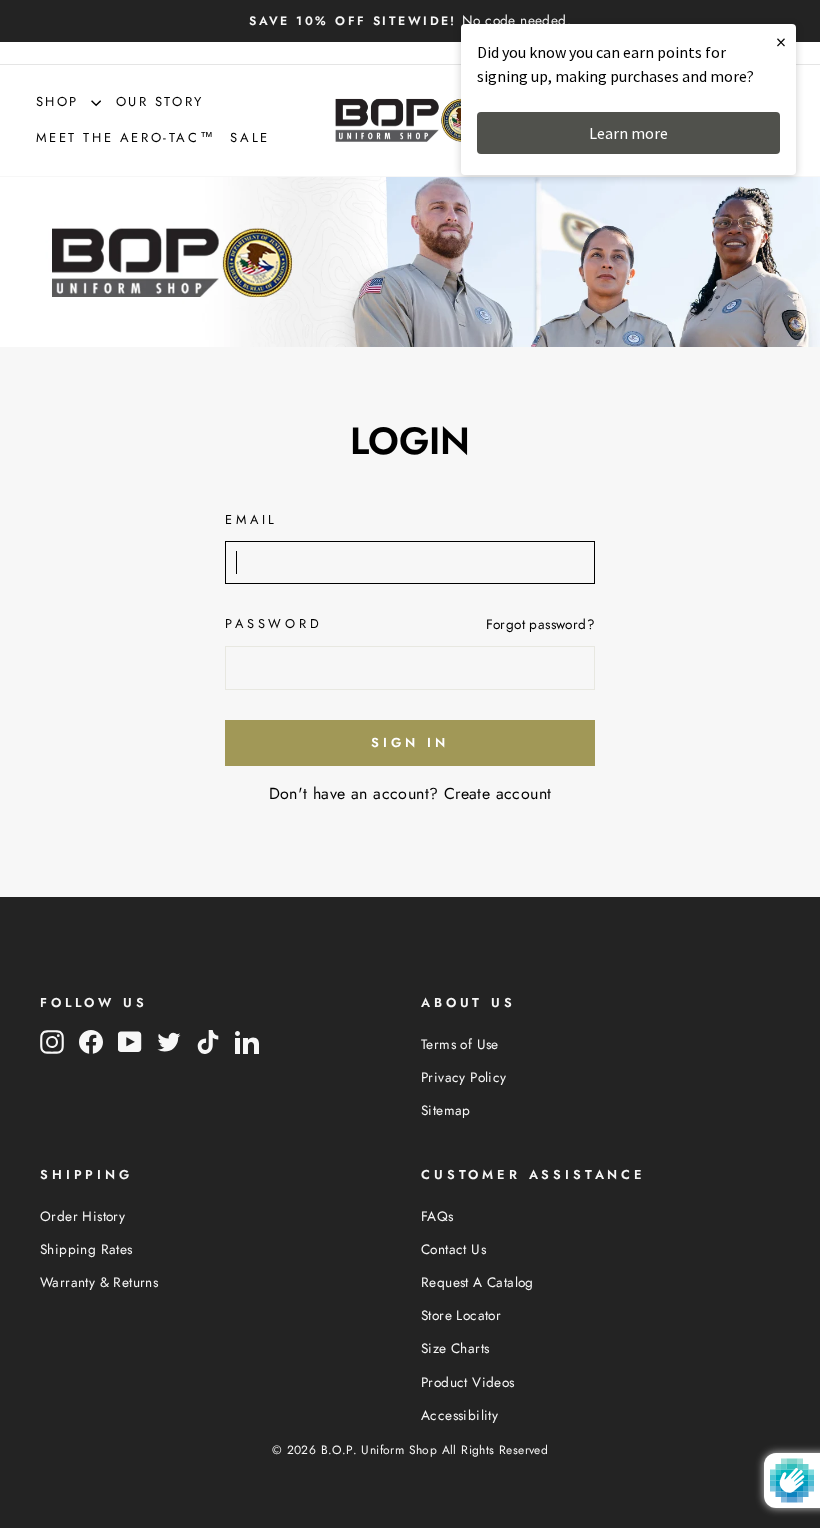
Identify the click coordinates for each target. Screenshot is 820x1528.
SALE (249, 137)
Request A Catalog (477, 1282)
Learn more (628, 133)
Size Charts (455, 1348)
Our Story (160, 101)
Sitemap (446, 1110)
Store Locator (461, 1315)
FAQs (437, 1216)
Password (274, 623)
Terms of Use (460, 1044)
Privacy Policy (464, 1077)
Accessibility (459, 1415)
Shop (61, 101)
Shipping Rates (86, 1249)
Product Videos (468, 1382)
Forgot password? (540, 624)
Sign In (409, 742)
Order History (82, 1216)
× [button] (781, 41)
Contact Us (453, 1249)
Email (251, 519)
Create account (498, 793)
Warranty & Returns (99, 1282)
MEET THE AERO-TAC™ (126, 137)
